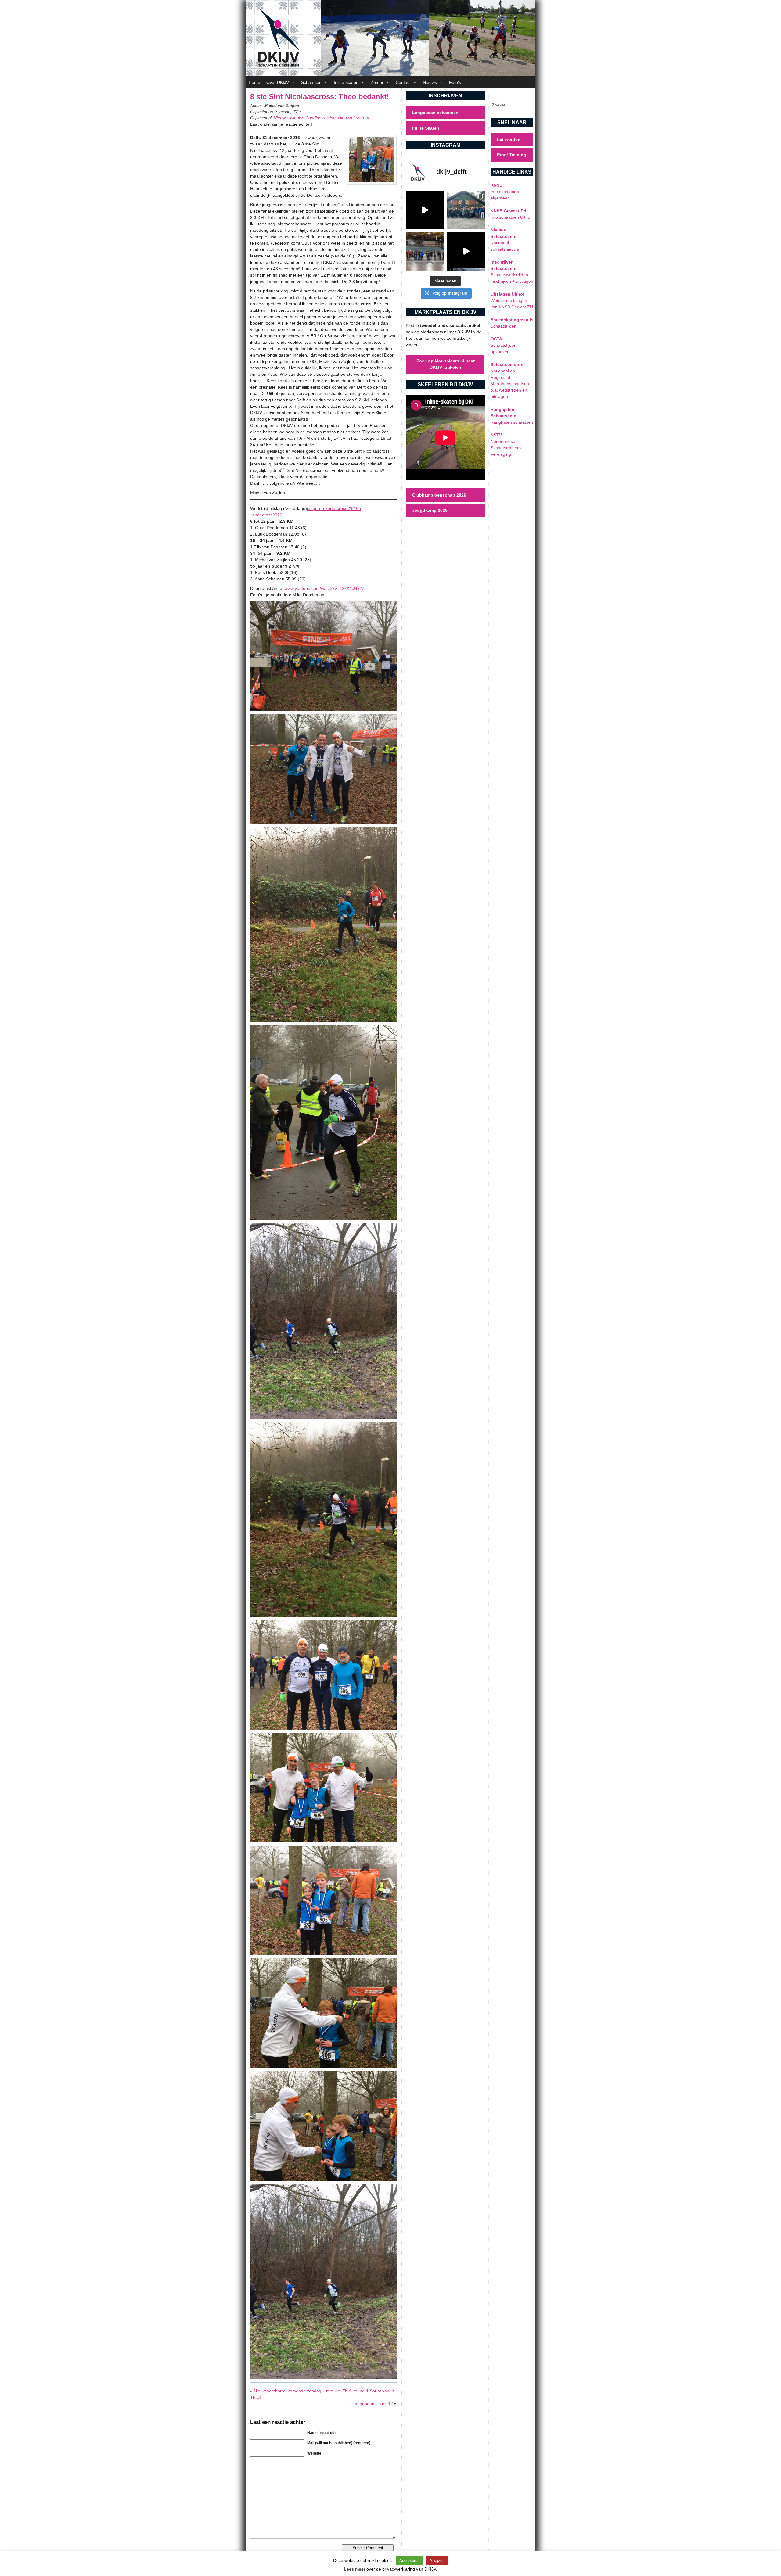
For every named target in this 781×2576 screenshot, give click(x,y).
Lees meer (355, 2569)
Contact (403, 82)
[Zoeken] (523, 105)
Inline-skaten (346, 82)
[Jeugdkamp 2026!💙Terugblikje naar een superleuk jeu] (425, 210)
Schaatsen (311, 82)
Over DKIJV (278, 82)
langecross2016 (267, 515)
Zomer (377, 82)
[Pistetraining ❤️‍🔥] (466, 251)
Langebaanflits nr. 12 (373, 2404)
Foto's (455, 82)
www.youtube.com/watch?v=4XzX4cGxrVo (325, 588)
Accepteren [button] (409, 2561)
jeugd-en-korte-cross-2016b (334, 508)
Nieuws (430, 82)
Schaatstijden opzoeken (504, 345)
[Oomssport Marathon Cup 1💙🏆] (425, 251)
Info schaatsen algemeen (505, 192)
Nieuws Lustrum (354, 118)
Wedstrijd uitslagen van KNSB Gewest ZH (512, 300)
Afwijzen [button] (437, 2561)
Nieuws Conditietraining (313, 118)
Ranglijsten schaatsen (512, 416)
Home (254, 82)
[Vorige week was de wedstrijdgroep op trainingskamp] (466, 210)
